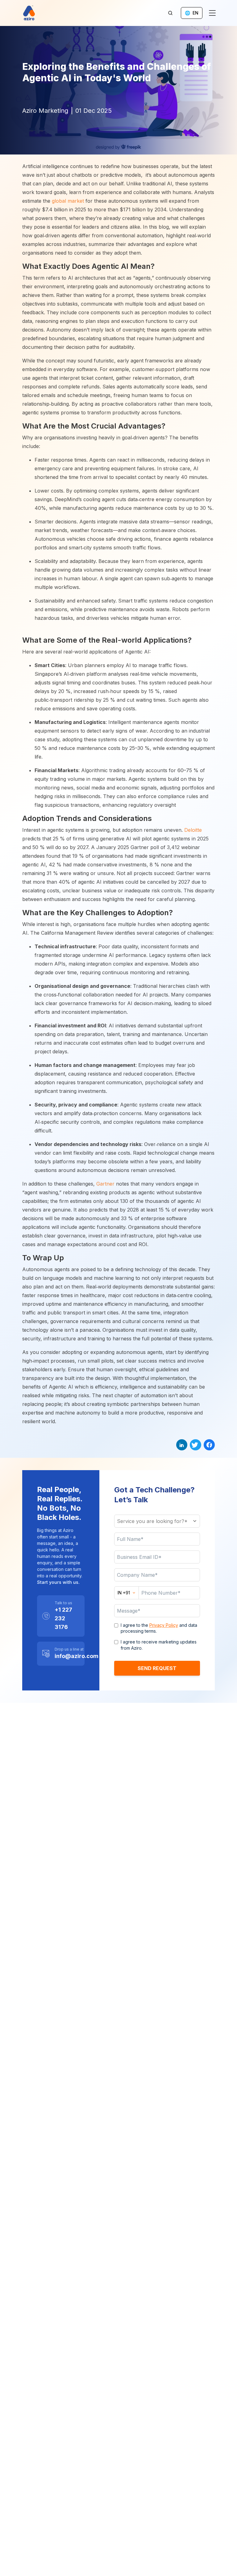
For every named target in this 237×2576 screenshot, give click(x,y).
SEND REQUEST (157, 1668)
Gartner (105, 1184)
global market (68, 201)
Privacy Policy (164, 1625)
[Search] (170, 13)
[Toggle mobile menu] (212, 13)
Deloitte (193, 830)
